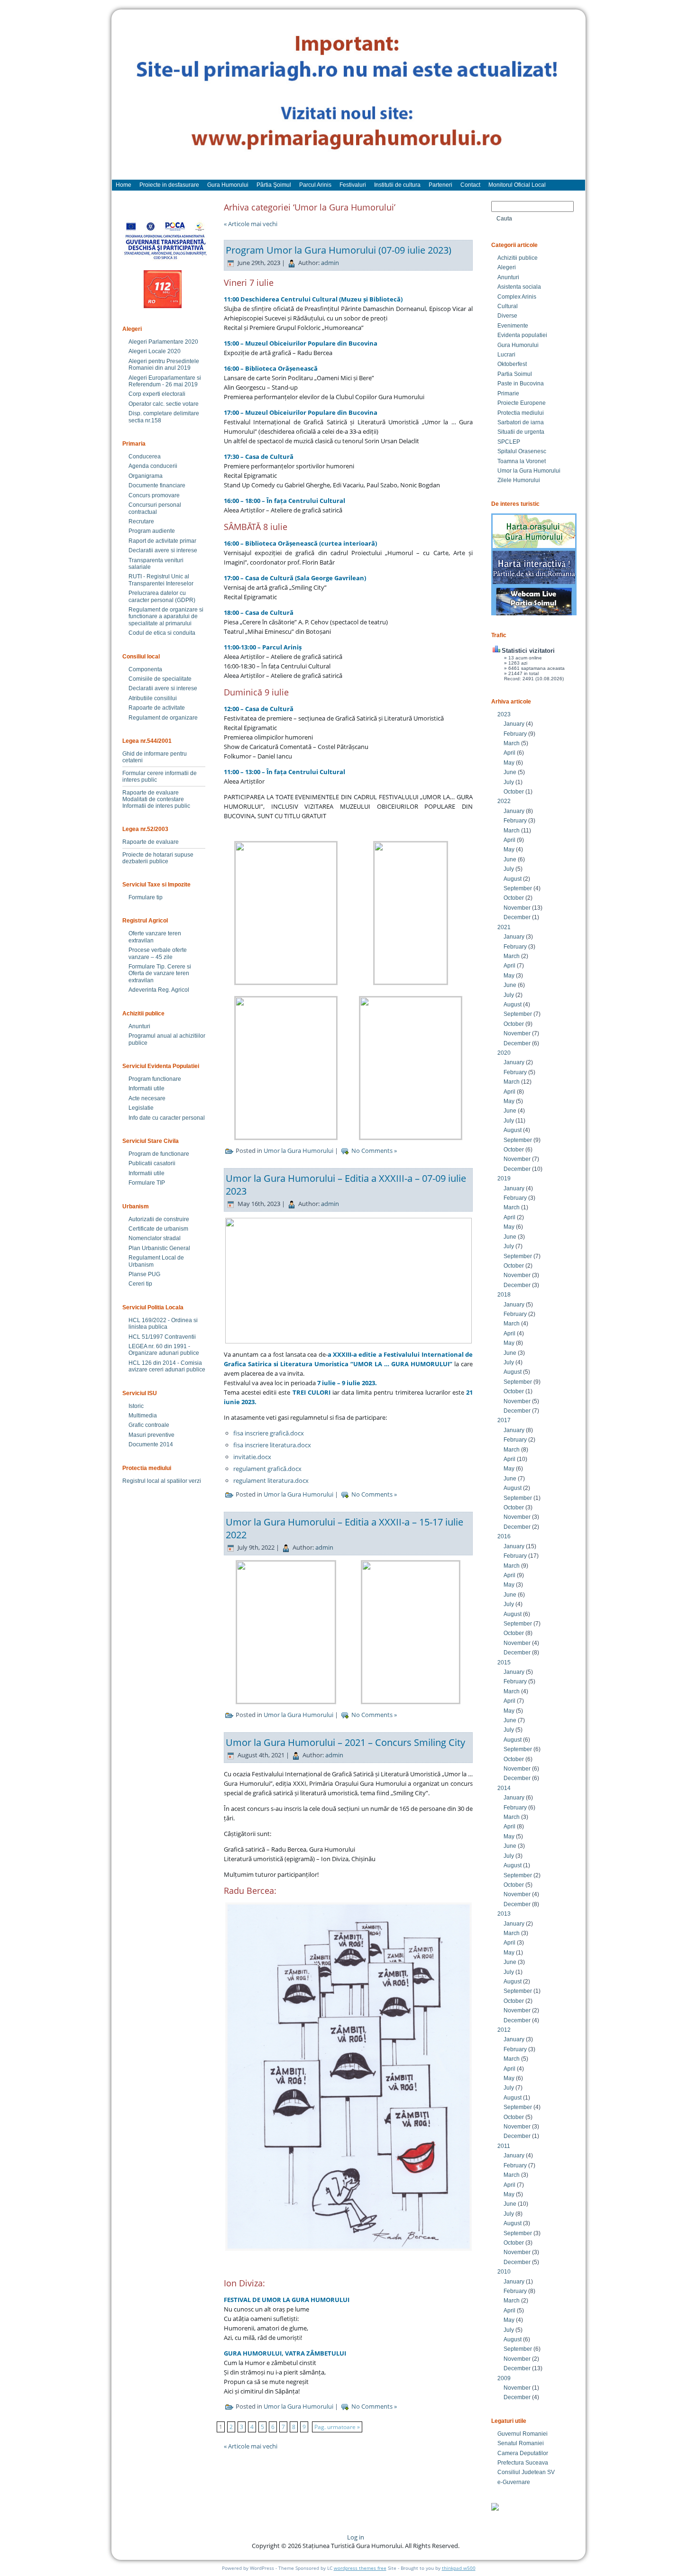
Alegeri (507, 267)
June (510, 772)
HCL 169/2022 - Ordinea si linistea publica (163, 1324)
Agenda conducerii (153, 466)
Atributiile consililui (153, 698)
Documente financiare (157, 485)
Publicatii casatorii (152, 1163)
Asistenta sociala (519, 287)
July (509, 782)
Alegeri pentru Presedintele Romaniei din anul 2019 (164, 365)
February (515, 734)
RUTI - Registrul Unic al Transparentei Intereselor (161, 580)
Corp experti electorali (157, 394)
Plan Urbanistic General (159, 1248)
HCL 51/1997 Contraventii (162, 1337)
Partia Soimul (515, 374)
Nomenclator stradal (155, 1238)
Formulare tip (146, 897)
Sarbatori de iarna (521, 422)
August (513, 879)
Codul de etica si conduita (162, 633)
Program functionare (155, 1079)
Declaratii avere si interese (163, 550)
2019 (504, 1178)
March (512, 743)
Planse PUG (144, 1274)
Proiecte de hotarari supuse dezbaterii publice (158, 858)
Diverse (507, 316)
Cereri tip (140, 1284)
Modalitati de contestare (153, 799)
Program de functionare (159, 1154)
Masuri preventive (151, 1435)
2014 (504, 1788)
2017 (504, 1420)
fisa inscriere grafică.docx (269, 1433)
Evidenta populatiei (522, 335)
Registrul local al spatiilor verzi (162, 1481)
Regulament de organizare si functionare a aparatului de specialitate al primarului (166, 617)
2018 (504, 1295)
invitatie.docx (252, 1457)
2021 (504, 927)
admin (330, 263)
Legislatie (141, 1108)
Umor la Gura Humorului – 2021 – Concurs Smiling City (345, 1742)
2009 (504, 2378)
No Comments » (374, 1151)
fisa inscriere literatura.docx (272, 1445)
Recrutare (141, 521)
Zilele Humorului (519, 480)
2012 (504, 2030)
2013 (504, 1914)
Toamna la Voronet (522, 461)
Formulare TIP (147, 1183)
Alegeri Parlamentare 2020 (163, 342)
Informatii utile (147, 1088)
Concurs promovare (154, 495)
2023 (504, 714)
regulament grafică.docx (267, 1469)
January (514, 724)
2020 (504, 1053)
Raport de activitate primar (162, 541)
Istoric (136, 1406)
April (509, 753)
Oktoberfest (512, 364)
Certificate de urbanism (158, 1229)
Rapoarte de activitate (157, 708)
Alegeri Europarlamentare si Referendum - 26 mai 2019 (165, 381)
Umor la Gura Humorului (298, 1151)
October (514, 792)
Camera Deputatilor (523, 2453)
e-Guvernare (514, 2482)
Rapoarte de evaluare (151, 793)
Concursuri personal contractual (155, 508)
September (518, 888)
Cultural (508, 306)
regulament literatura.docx (271, 1480)
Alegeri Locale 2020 (155, 351)
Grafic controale (149, 1425)
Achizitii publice (518, 258)
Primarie (508, 393)
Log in (356, 2537)
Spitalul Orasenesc (522, 451)
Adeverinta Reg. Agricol (159, 990)
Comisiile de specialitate (160, 679)
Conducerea (145, 457)
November (517, 908)
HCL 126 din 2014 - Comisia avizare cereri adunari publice (167, 1366)
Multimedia (143, 1416)
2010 (504, 2272)
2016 (504, 1536)
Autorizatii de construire (159, 1219)
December (517, 917)
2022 (504, 801)
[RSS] (127, 2540)
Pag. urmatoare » (337, 2427)
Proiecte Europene (522, 403)
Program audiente (152, 531)
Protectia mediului (521, 413)
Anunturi (139, 1026)
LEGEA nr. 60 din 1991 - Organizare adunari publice (164, 1350)
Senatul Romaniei (521, 2443)
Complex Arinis (517, 297)
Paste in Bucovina (521, 384)
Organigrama (146, 476)
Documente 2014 (151, 1444)
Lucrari (506, 355)
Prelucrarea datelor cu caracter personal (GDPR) (162, 596)
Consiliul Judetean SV (526, 2472)
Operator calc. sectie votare (164, 404)
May (509, 763)
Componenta (145, 669)
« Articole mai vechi (251, 224)
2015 (504, 1663)
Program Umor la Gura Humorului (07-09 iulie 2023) (339, 250)
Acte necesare (147, 1098)
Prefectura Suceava (523, 2463)
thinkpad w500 (459, 2568)
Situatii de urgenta (521, 432)
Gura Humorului (518, 345)
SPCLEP (509, 442)
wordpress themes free (360, 2568)
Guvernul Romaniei (523, 2434)
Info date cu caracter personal (167, 1118)
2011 (504, 2146)
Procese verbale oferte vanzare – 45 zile (158, 953)
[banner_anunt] (348, 99)
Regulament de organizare (163, 718)
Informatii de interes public (156, 806)
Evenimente (513, 326)
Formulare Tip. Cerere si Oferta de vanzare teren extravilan (160, 973)
